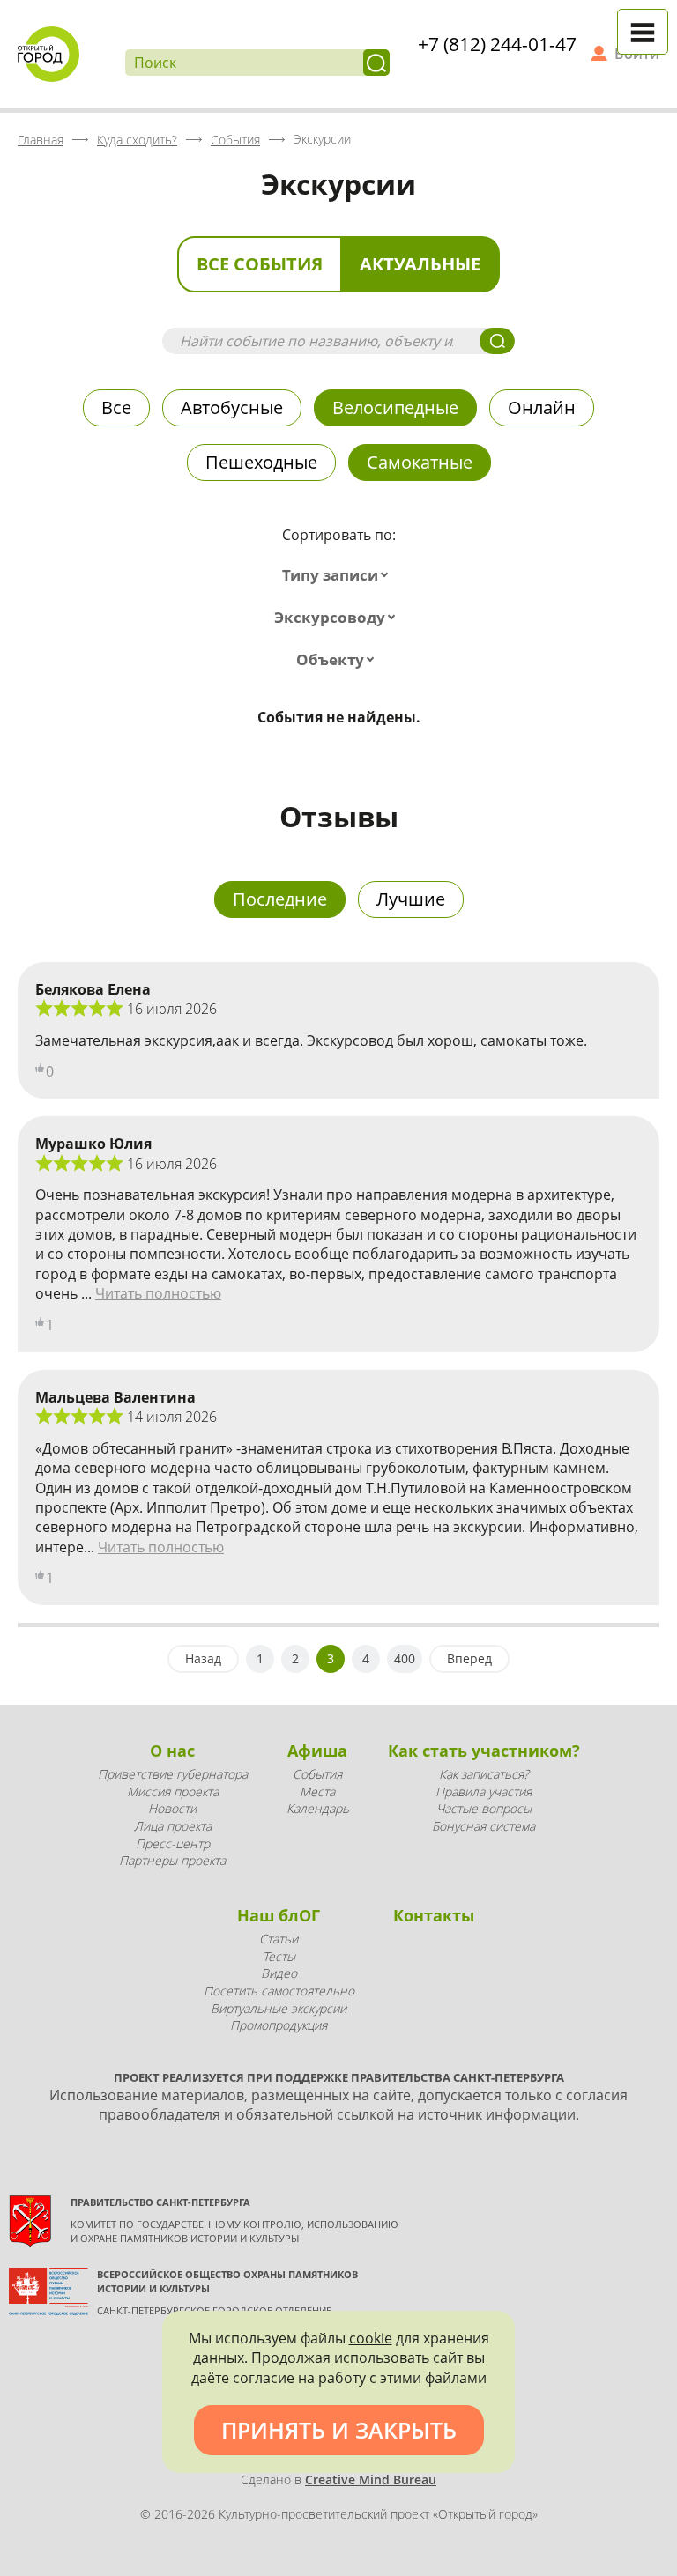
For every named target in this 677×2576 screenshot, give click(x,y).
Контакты (434, 1915)
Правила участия (484, 1791)
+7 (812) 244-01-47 (497, 44)
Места (317, 1791)
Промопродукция (279, 2025)
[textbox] (339, 575)
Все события (260, 264)
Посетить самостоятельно (279, 1991)
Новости (172, 1808)
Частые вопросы (484, 1808)
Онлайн (542, 407)
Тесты (279, 1956)
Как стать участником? (484, 1751)
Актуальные (420, 264)
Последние (280, 899)
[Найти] (376, 63)
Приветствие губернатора (173, 1774)
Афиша (317, 1751)
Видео (279, 1973)
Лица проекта (173, 1826)
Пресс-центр (173, 1843)
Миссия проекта (173, 1791)
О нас (172, 1751)
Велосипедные (395, 407)
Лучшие (411, 899)
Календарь (318, 1808)
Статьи (279, 1939)
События (317, 1774)
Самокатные (420, 462)
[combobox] (339, 575)
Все (116, 407)
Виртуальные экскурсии (279, 2008)
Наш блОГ (279, 1915)
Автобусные (232, 407)
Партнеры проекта (172, 1860)
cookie (371, 2338)
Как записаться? (484, 1774)
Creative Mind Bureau (371, 2480)
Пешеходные (261, 462)
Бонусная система (484, 1826)
